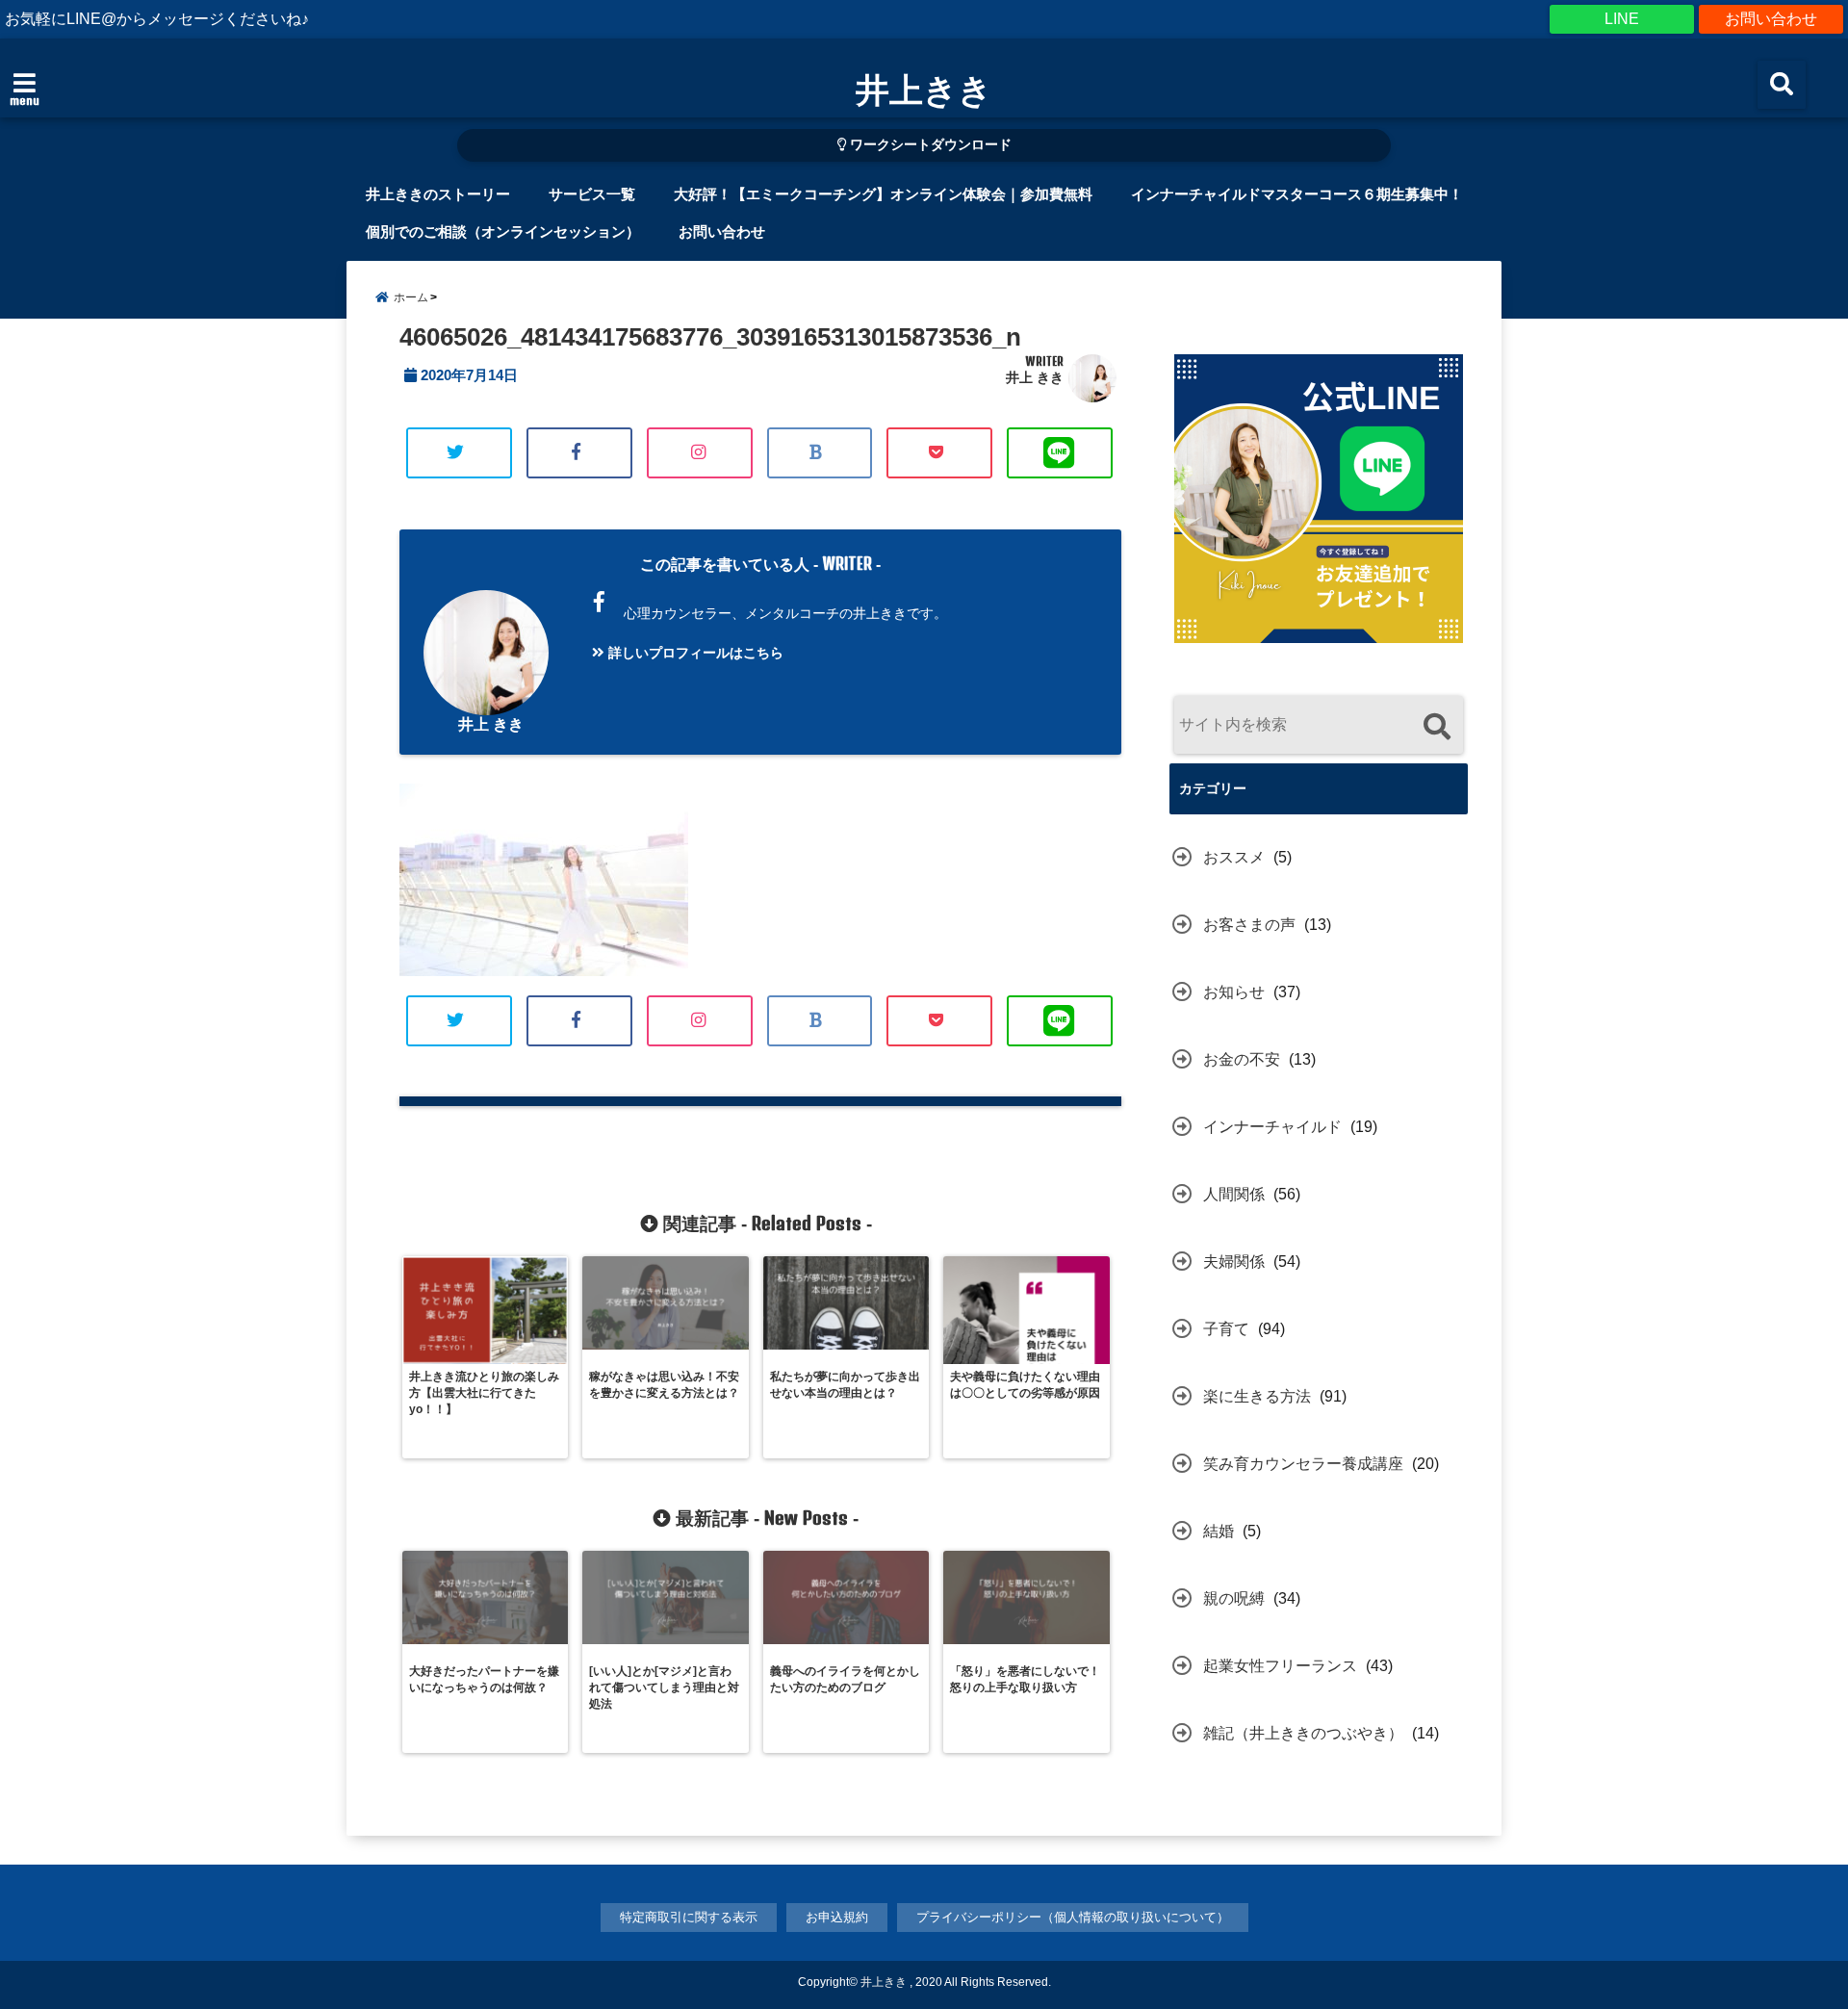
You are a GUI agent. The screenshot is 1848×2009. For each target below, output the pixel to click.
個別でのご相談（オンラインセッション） (503, 232)
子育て (1226, 1329)
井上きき (924, 89)
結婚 (1219, 1531)
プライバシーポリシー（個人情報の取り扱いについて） (1073, 1917)
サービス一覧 (592, 194)
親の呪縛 (1234, 1598)
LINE (1622, 19)
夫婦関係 (1234, 1262)
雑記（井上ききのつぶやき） (1303, 1733)
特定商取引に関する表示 (689, 1917)
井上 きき (1035, 377)
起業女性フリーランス (1280, 1666)
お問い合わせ (1771, 19)
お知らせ (1234, 992)
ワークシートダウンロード (929, 145)
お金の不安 (1242, 1059)
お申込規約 (837, 1917)
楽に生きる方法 (1257, 1396)
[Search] (1437, 727)
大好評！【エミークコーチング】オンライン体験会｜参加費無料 (883, 194)
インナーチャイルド (1272, 1127)
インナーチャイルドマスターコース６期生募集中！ (1297, 194)
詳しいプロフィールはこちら (694, 653)
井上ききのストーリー (438, 194)
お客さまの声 (1249, 925)
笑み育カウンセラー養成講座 (1303, 1464)
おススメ (1234, 857)
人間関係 (1234, 1194)
